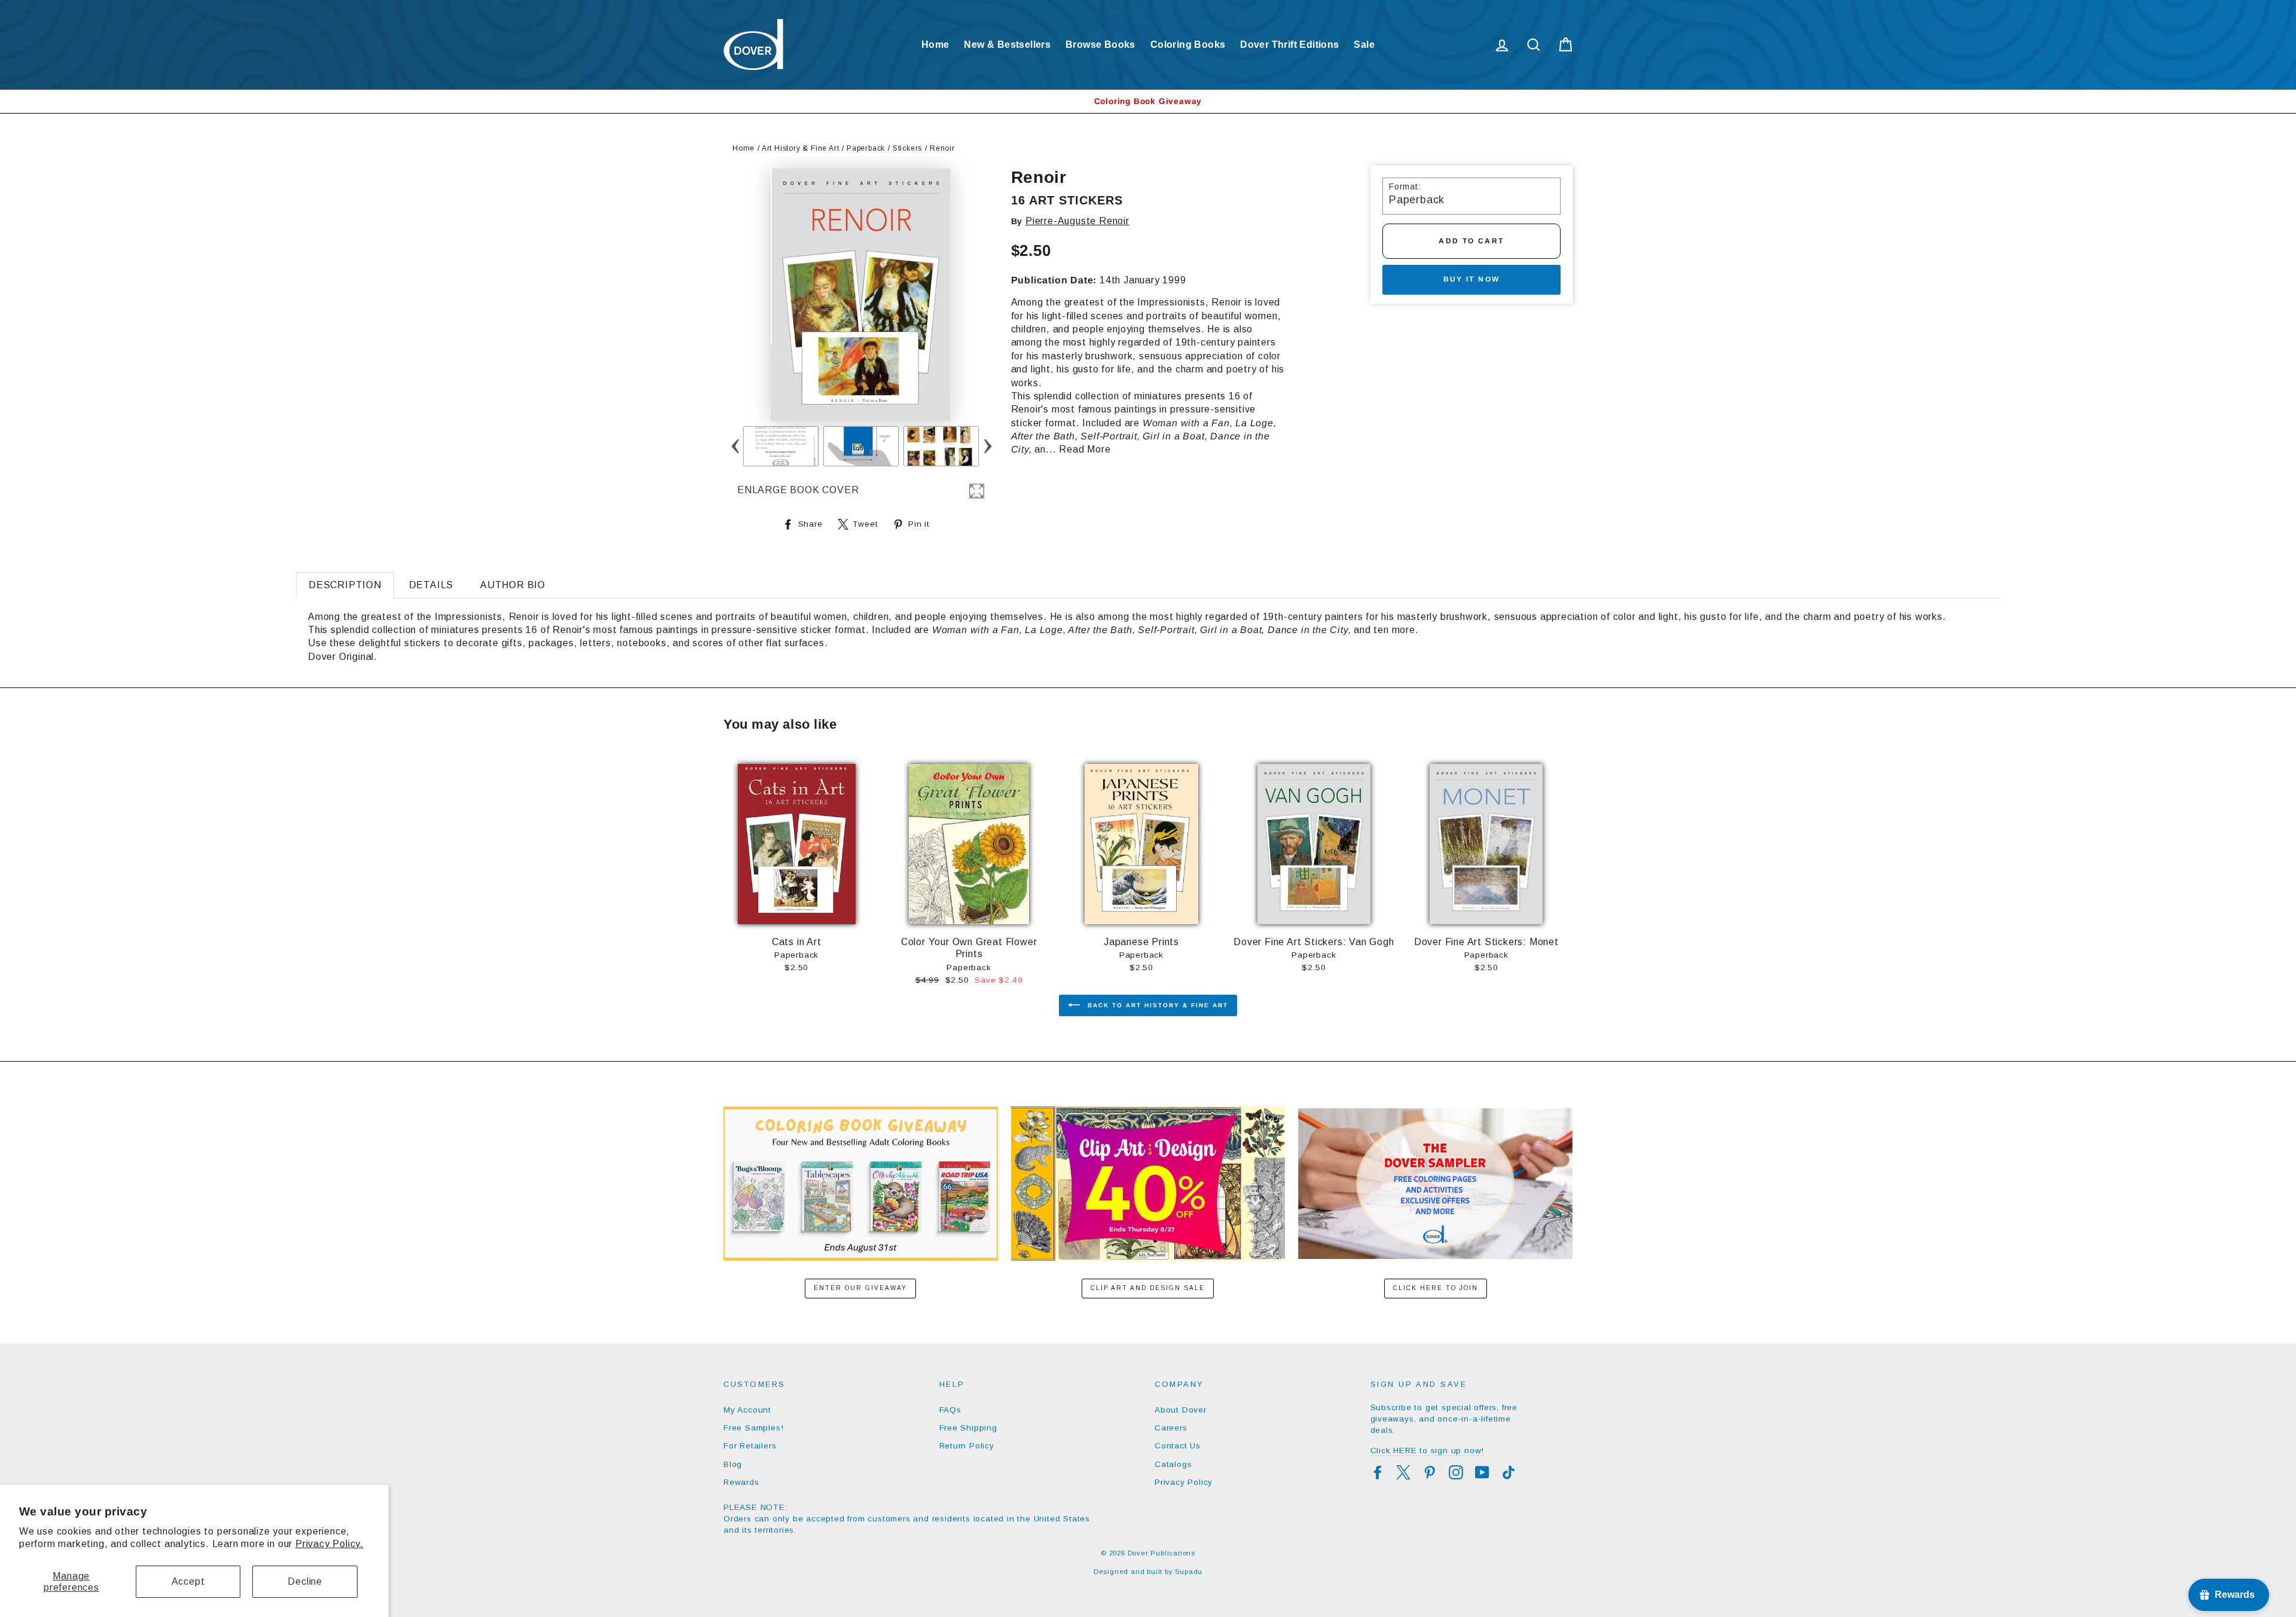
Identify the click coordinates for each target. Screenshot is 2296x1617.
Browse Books (1100, 45)
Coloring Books (1188, 45)
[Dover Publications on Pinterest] (1430, 1472)
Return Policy (967, 1446)
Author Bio (513, 585)
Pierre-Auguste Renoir (1077, 221)
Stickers (907, 148)
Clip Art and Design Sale (1148, 1288)
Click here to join (1436, 1288)
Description (345, 585)
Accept (188, 1581)
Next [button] (987, 446)
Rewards (741, 1482)
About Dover (1181, 1410)
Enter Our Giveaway (860, 1288)
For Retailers (750, 1446)
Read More (1085, 449)
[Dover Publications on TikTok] (1509, 1472)
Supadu (1189, 1572)
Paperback (866, 148)
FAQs (950, 1410)
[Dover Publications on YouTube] (1482, 1472)
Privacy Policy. (329, 1544)
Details (431, 585)
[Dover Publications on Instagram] (1456, 1472)
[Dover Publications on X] (1403, 1472)
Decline (305, 1581)
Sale (1364, 45)
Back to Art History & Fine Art (1156, 1005)
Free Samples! (753, 1428)
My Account (747, 1410)
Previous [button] (735, 446)
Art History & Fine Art (801, 148)
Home (935, 45)
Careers (1171, 1428)
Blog (733, 1464)
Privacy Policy (1184, 1482)
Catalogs (1173, 1464)
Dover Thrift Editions (1289, 45)
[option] (1148, 101)
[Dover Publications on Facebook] (1378, 1472)
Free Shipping (968, 1428)
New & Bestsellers (1007, 45)
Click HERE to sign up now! (1428, 1451)
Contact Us (1178, 1446)
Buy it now (1472, 279)
